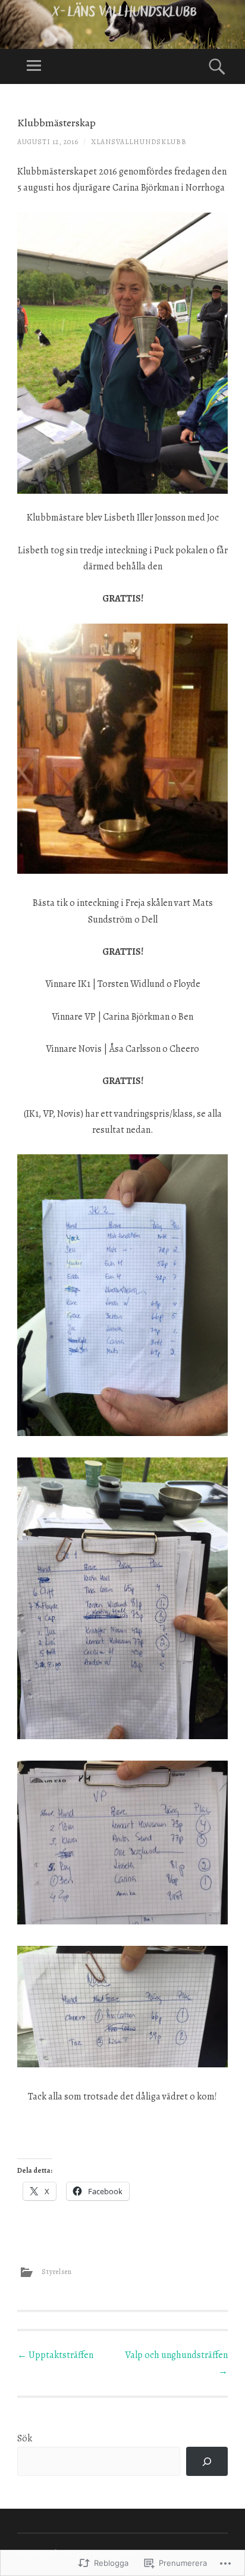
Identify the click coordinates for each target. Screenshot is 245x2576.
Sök (25, 2438)
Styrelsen (57, 2271)
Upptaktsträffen (55, 2355)
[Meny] (34, 66)
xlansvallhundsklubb (139, 142)
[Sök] (207, 2461)
